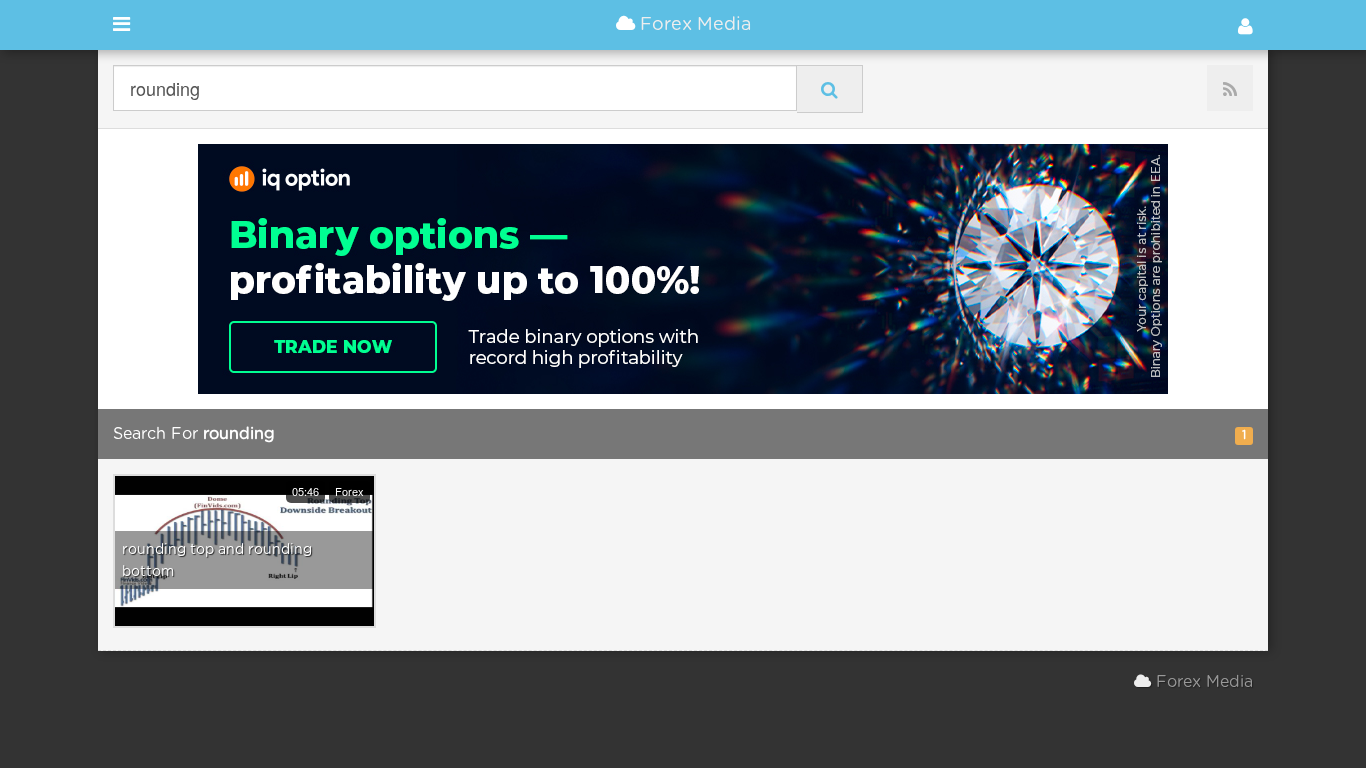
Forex (349, 491)
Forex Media (693, 25)
